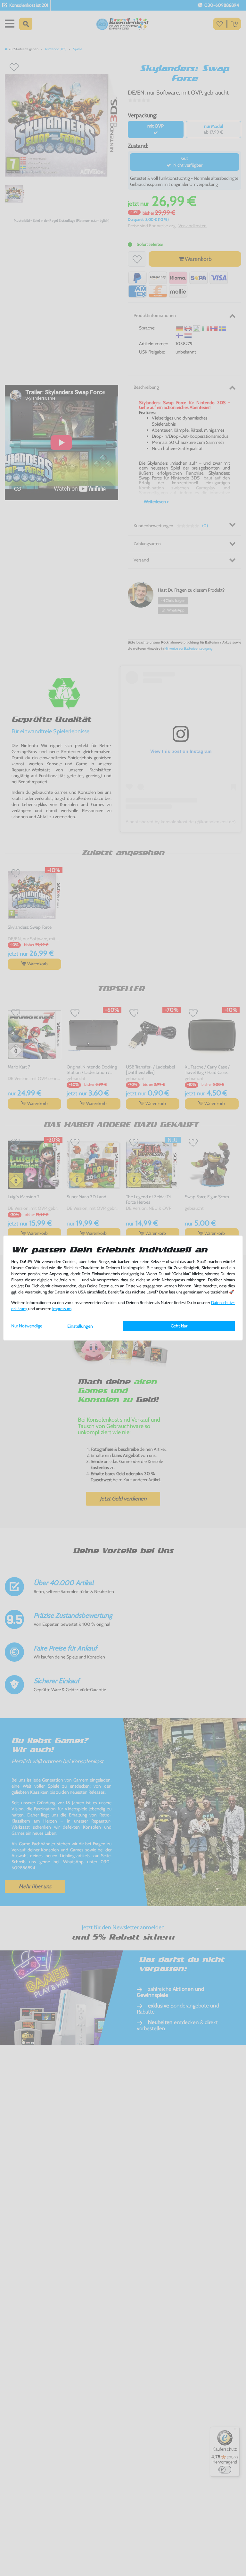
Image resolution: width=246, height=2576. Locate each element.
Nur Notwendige (27, 1326)
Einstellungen (80, 1326)
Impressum (62, 1309)
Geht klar (179, 1326)
